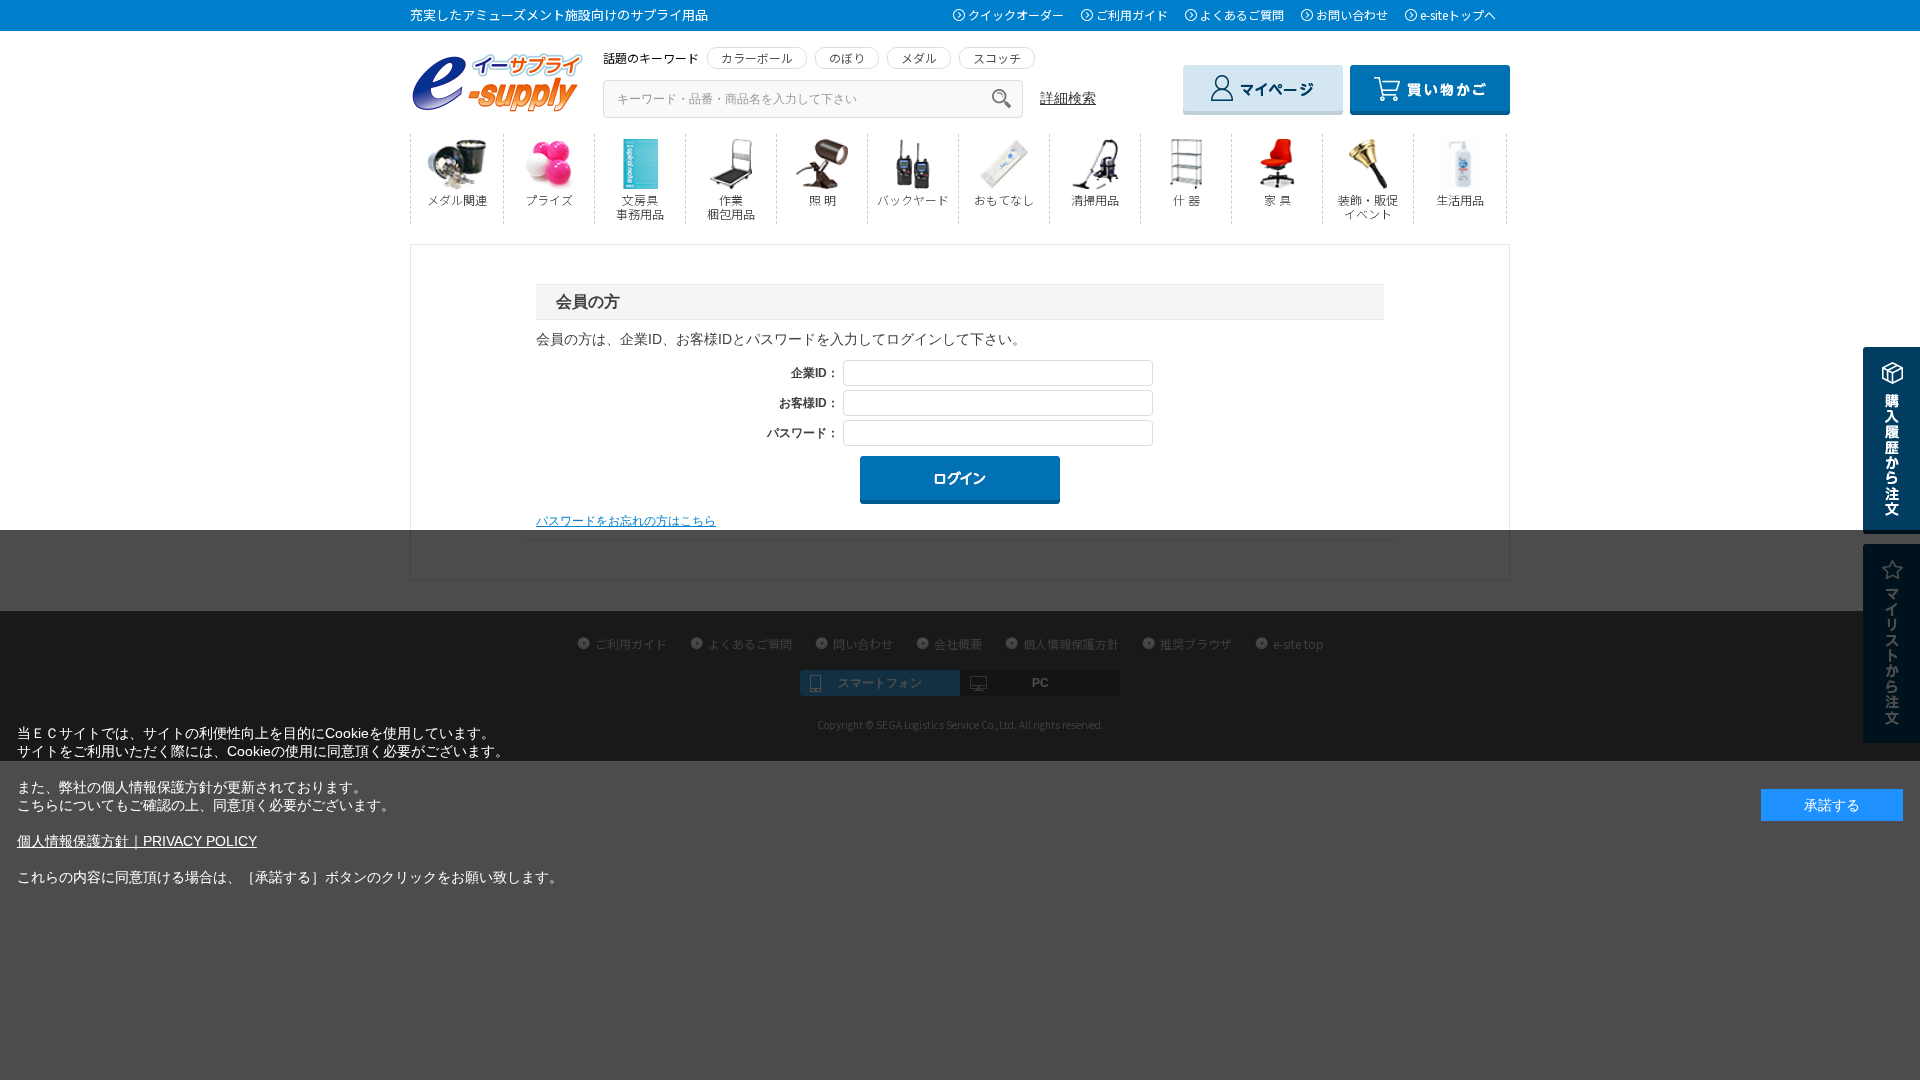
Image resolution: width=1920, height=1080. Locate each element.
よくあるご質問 (1242, 14)
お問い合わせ (1352, 14)
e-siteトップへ (1458, 14)
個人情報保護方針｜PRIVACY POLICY (137, 841)
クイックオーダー (1016, 14)
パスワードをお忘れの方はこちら (626, 521)
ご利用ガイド (1132, 14)
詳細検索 (1068, 98)
